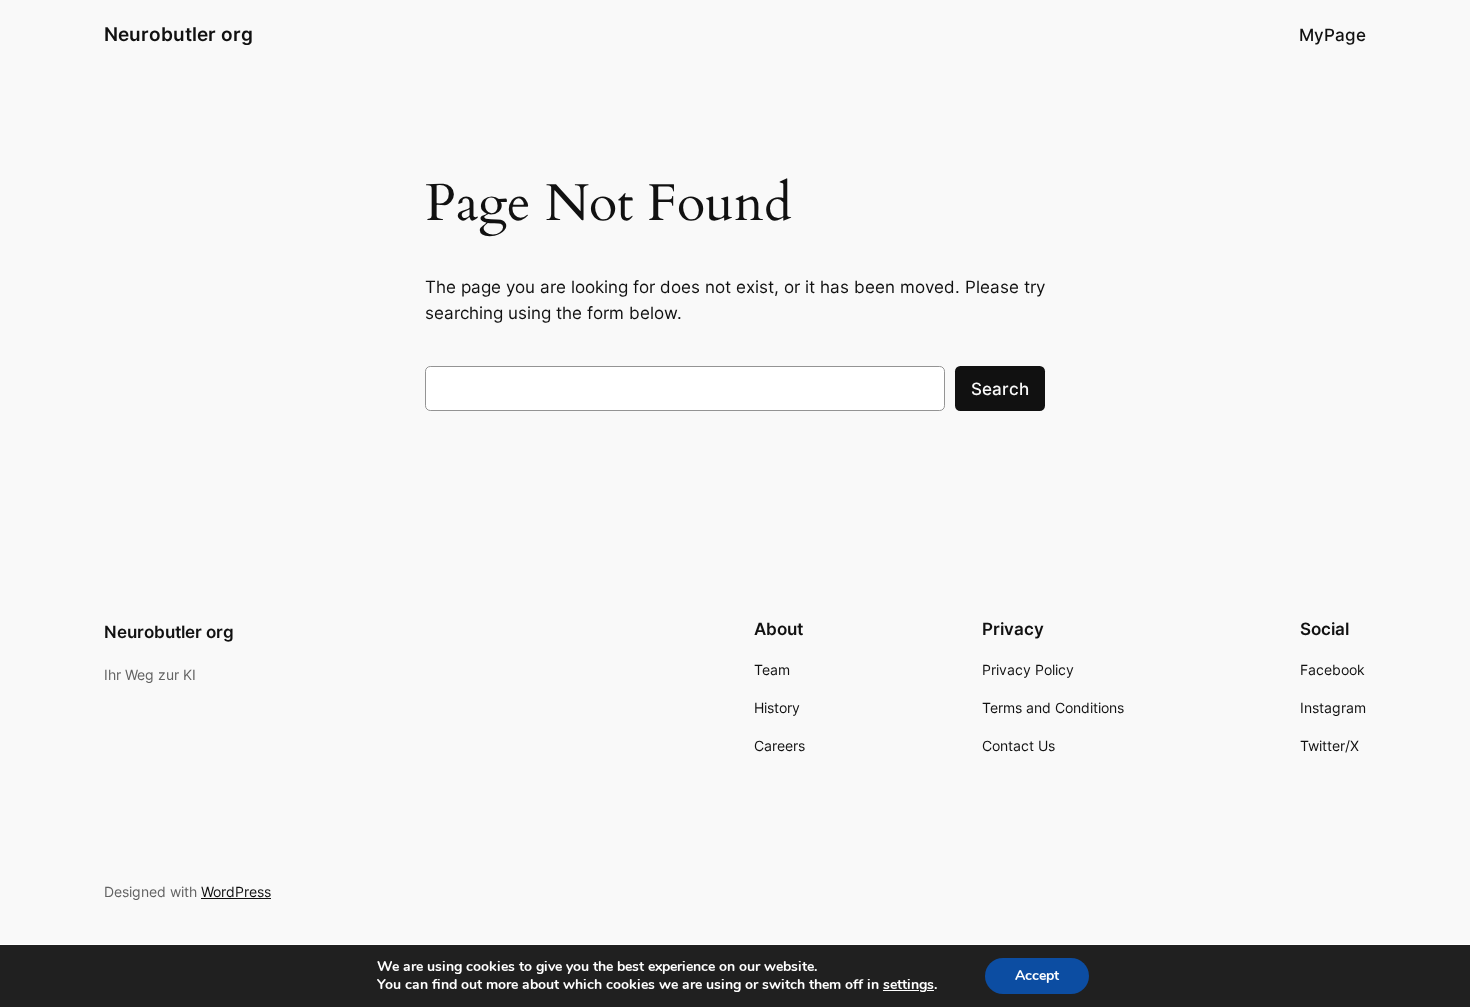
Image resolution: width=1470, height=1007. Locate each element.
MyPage (1332, 35)
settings (908, 985)
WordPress (236, 891)
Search (1000, 389)
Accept (1037, 975)
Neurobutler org (178, 34)
